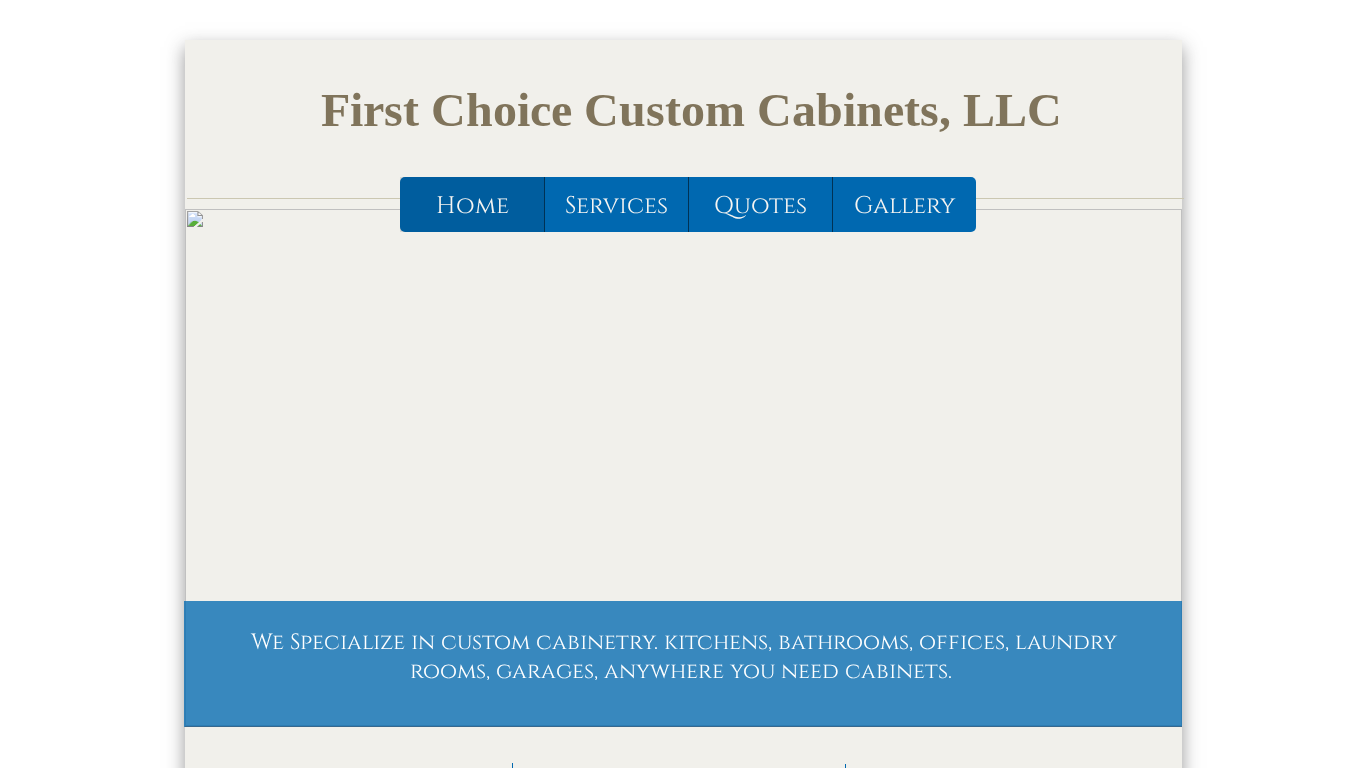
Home (472, 206)
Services (616, 206)
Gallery (904, 206)
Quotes (760, 206)
